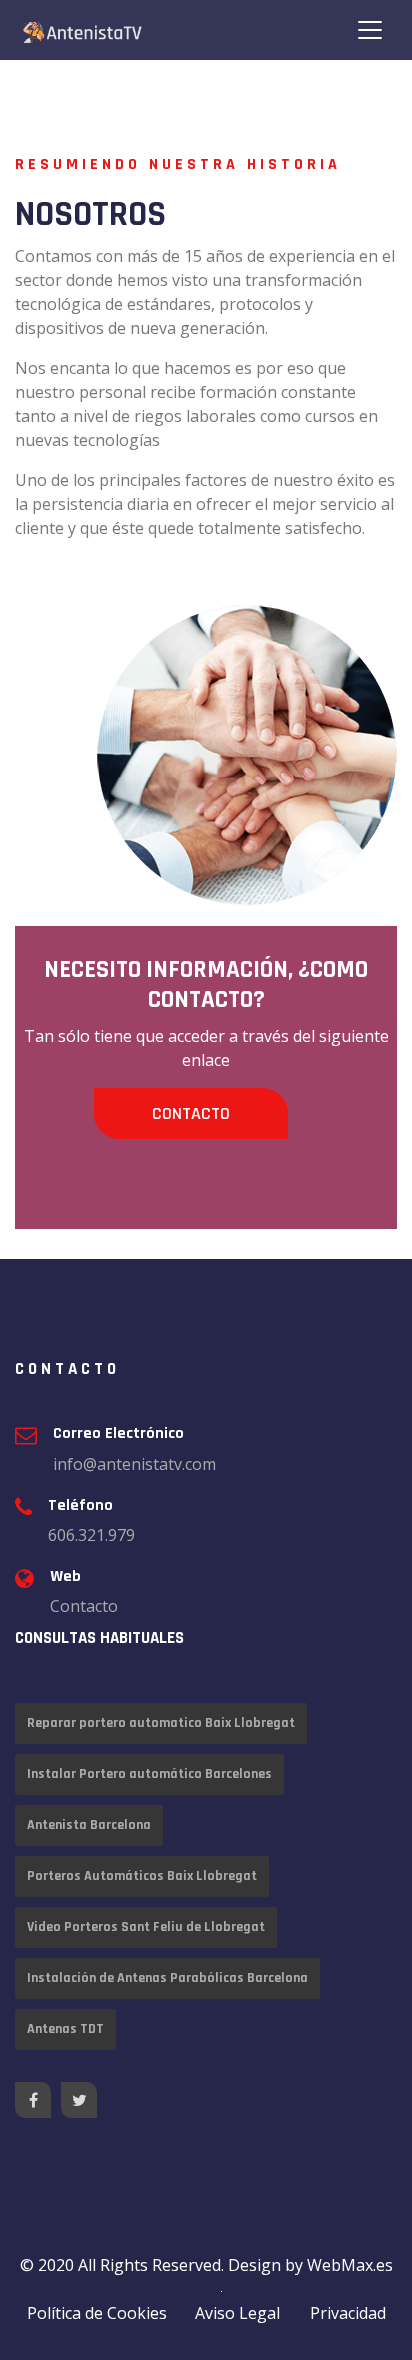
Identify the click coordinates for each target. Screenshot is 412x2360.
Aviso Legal (237, 2313)
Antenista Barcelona (89, 1825)
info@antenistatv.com (134, 1464)
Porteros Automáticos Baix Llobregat (142, 1876)
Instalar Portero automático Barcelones (149, 1774)
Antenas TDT (65, 2029)
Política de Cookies (97, 2313)
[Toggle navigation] (370, 30)
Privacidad (348, 2313)
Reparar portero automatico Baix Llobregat (161, 1723)
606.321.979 (91, 1535)
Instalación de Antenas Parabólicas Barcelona (167, 1978)
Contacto (191, 1113)
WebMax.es (350, 2265)
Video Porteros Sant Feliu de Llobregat (146, 1927)
